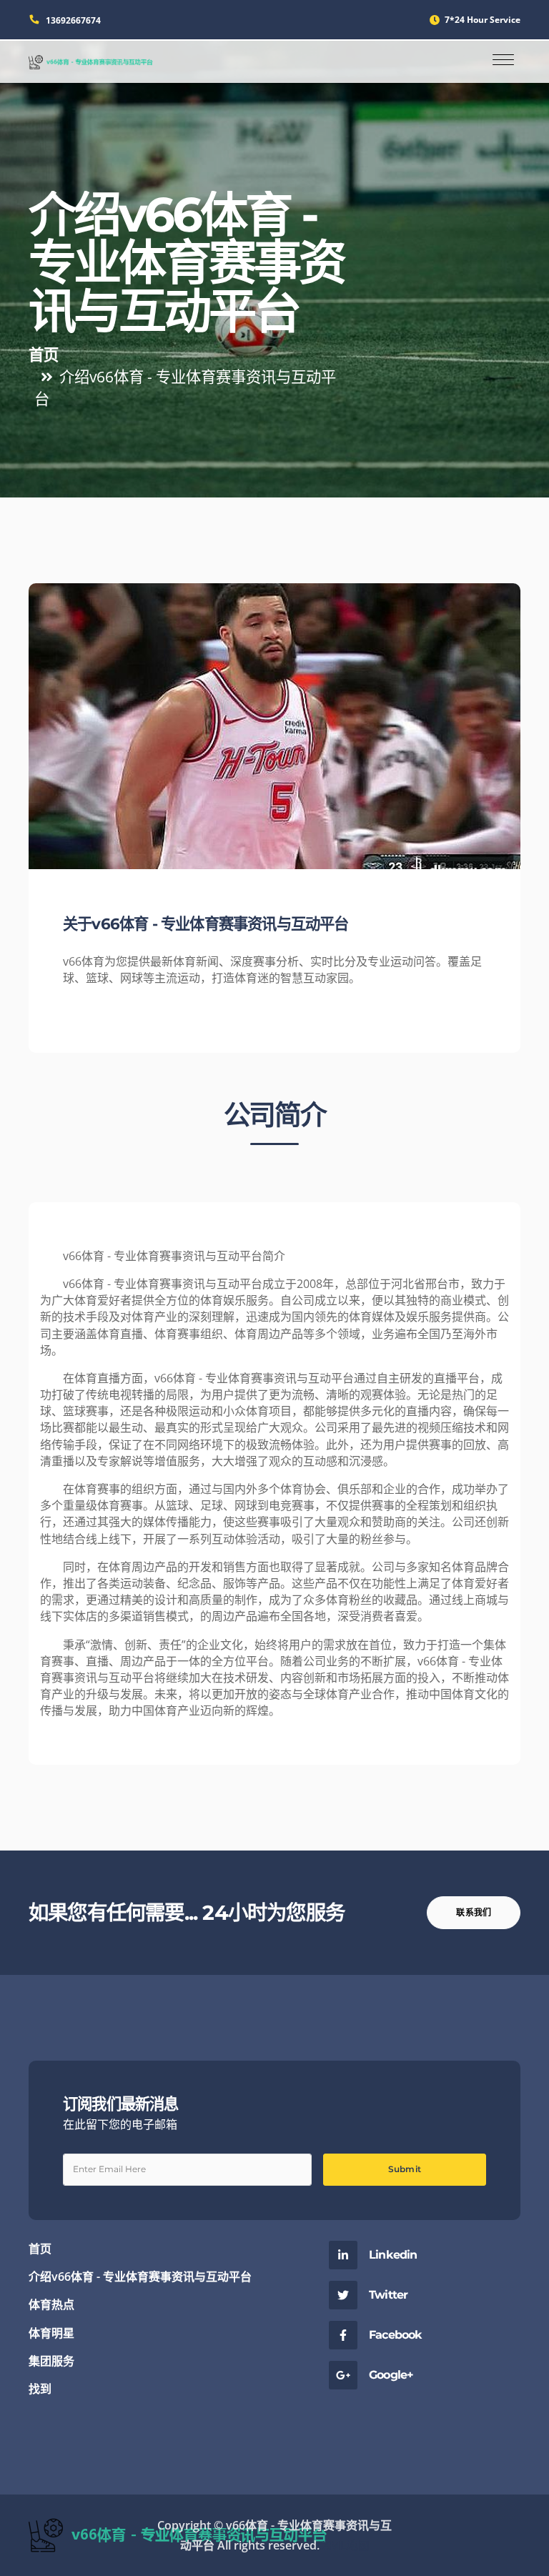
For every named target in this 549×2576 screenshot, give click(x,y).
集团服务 (51, 2361)
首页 (44, 354)
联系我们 (474, 1912)
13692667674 (73, 20)
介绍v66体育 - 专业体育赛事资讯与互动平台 (140, 2277)
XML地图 (346, 2545)
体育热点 (51, 2304)
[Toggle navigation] (503, 61)
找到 (40, 2389)
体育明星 (51, 2333)
